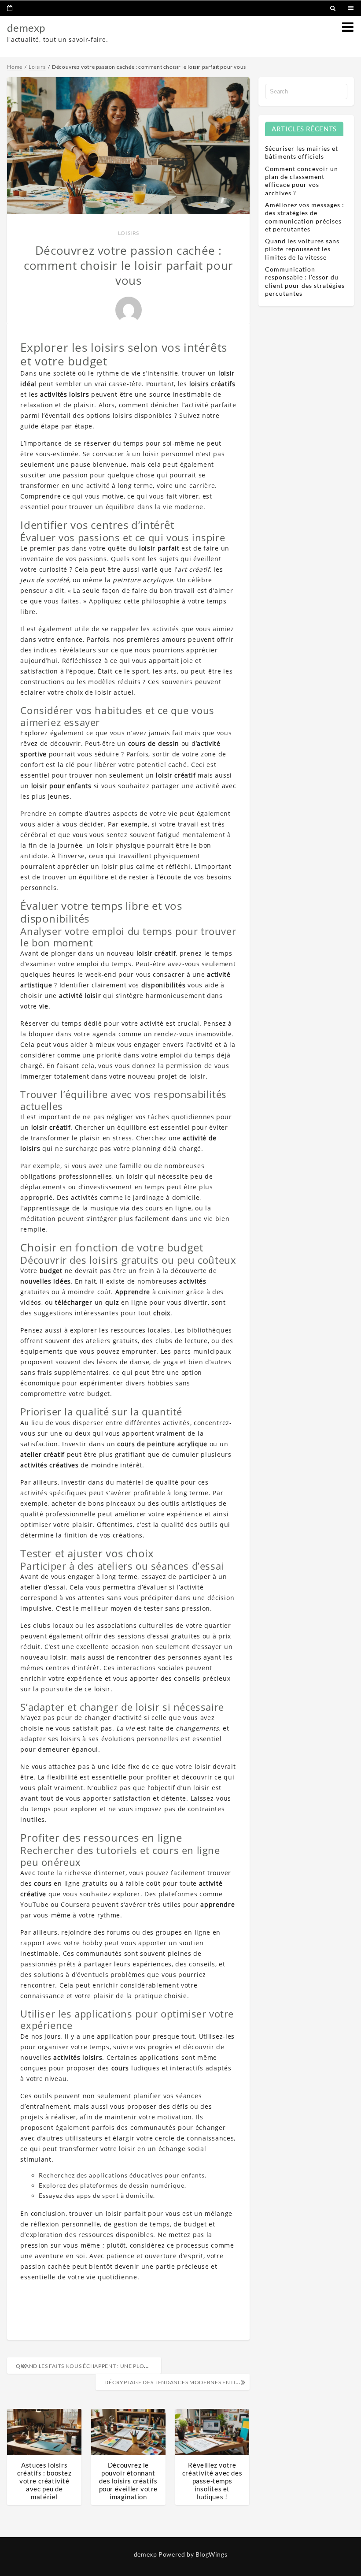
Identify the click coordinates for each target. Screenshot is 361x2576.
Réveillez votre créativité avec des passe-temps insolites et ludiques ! (212, 2481)
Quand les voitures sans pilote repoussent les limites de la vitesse (302, 249)
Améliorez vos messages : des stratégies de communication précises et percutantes (305, 217)
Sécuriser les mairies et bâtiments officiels (302, 152)
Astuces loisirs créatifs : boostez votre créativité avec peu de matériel (44, 2481)
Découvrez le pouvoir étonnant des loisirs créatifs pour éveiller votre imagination (128, 2481)
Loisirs (129, 233)
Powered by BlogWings (193, 2554)
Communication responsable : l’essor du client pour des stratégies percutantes (305, 281)
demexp (26, 28)
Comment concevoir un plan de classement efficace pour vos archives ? (302, 181)
